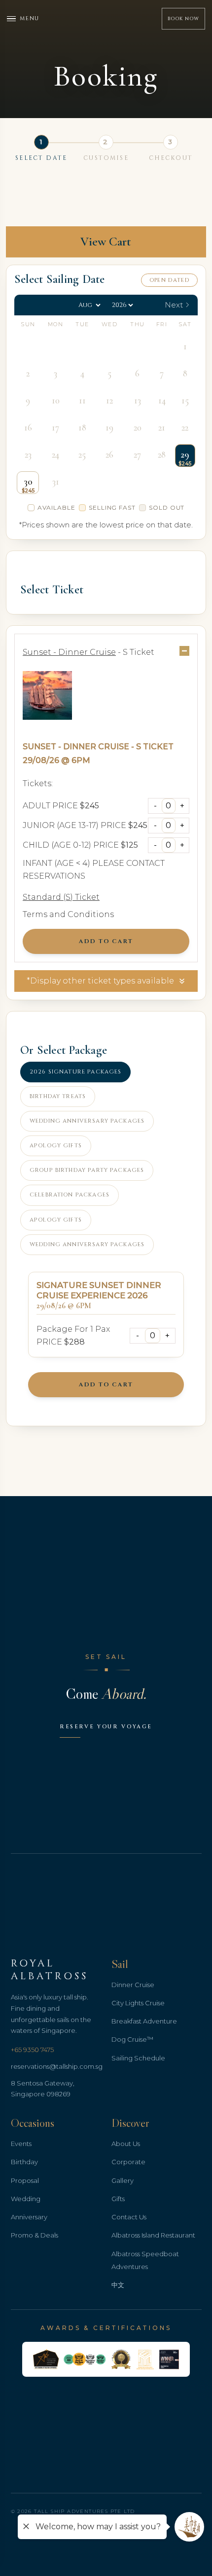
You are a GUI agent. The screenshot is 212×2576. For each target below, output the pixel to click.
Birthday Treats (58, 1096)
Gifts (118, 2199)
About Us (126, 2144)
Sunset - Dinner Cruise (76, 747)
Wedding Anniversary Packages (87, 1121)
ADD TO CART (106, 941)
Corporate (128, 2162)
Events (21, 2144)
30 (28, 482)
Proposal (25, 2180)
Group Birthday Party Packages (87, 1170)
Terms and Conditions (68, 914)
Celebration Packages (70, 1195)
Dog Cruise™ (132, 2039)
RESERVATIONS (54, 876)
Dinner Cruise (133, 1985)
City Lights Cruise (138, 2003)
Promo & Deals (35, 2235)
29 (185, 455)
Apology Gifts (56, 1146)
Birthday (24, 2162)
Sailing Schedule (138, 2058)
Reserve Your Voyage (106, 1727)
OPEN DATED (169, 280)
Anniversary (29, 2217)
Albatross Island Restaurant (153, 2235)
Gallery (123, 2180)
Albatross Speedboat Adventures (145, 2260)
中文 (118, 2285)
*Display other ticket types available (100, 981)
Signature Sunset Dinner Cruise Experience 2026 (99, 1290)
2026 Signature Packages (75, 1072)
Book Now (183, 19)
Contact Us (129, 2217)
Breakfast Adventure (144, 2021)
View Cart (106, 241)
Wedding (26, 2199)
